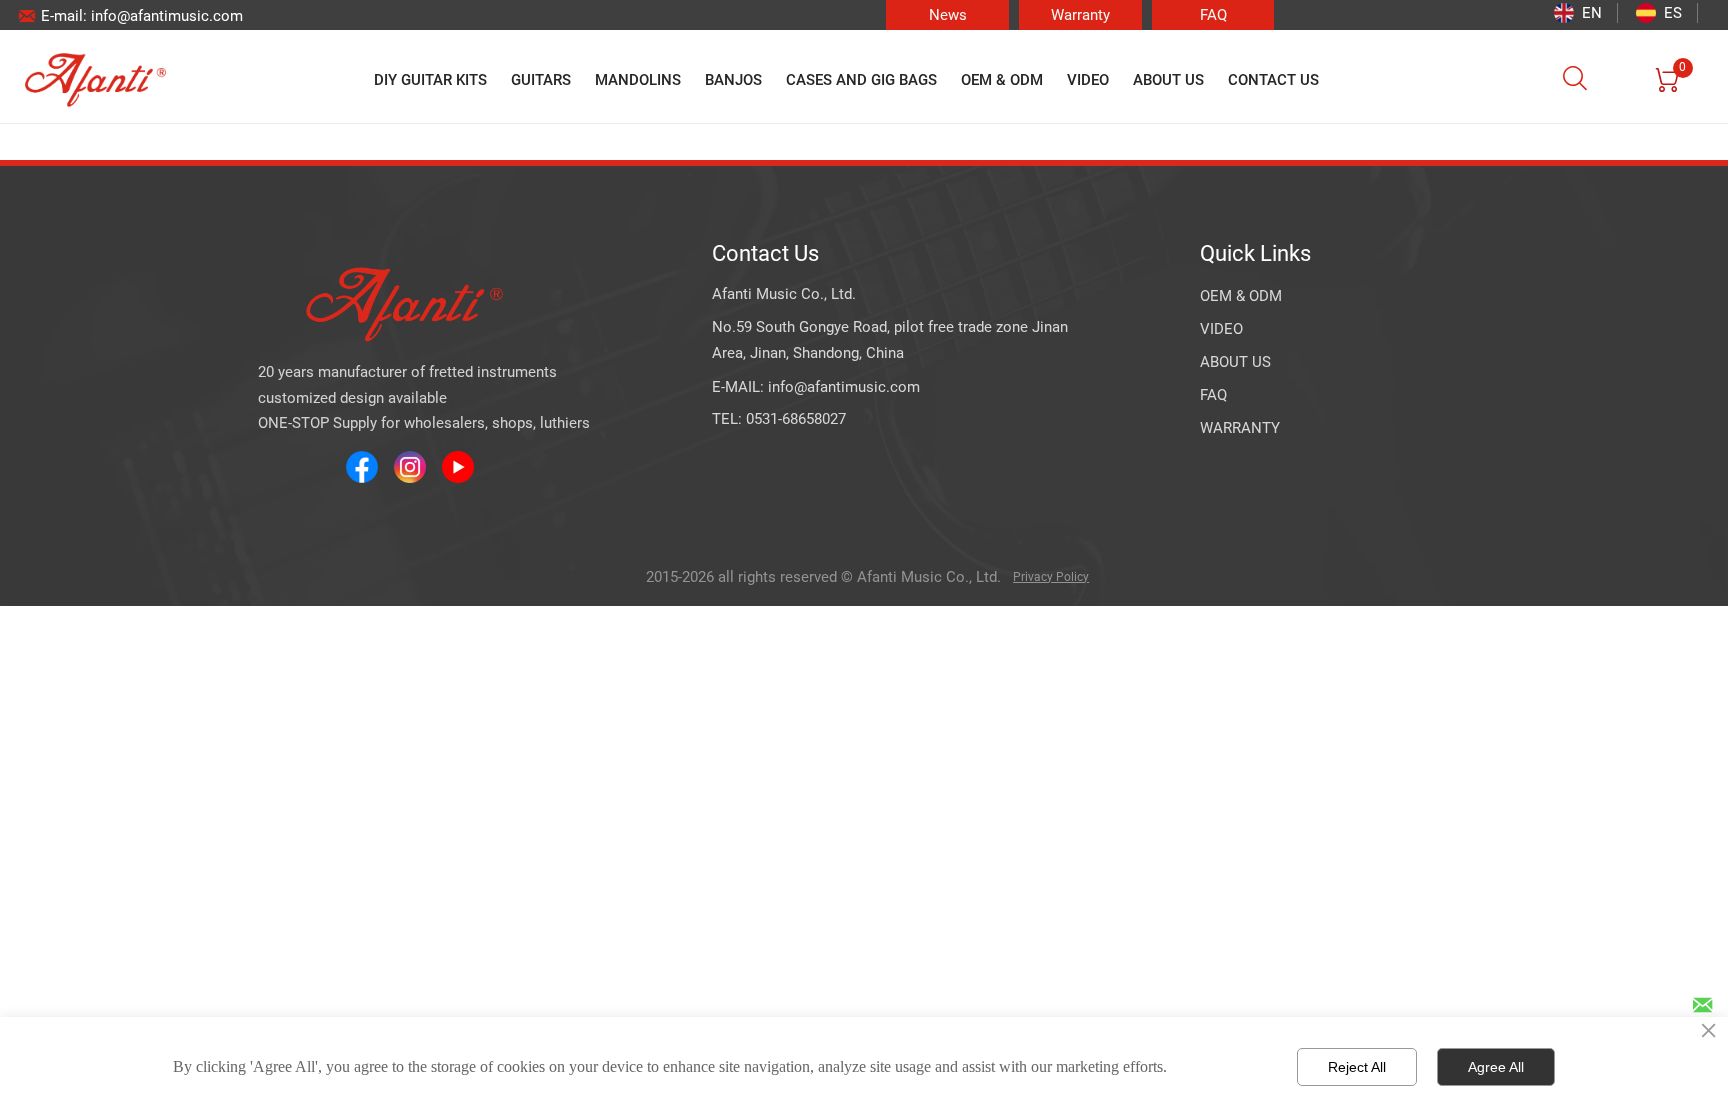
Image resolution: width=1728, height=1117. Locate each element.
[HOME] (95, 80)
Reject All (1357, 1067)
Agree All (1496, 1067)
